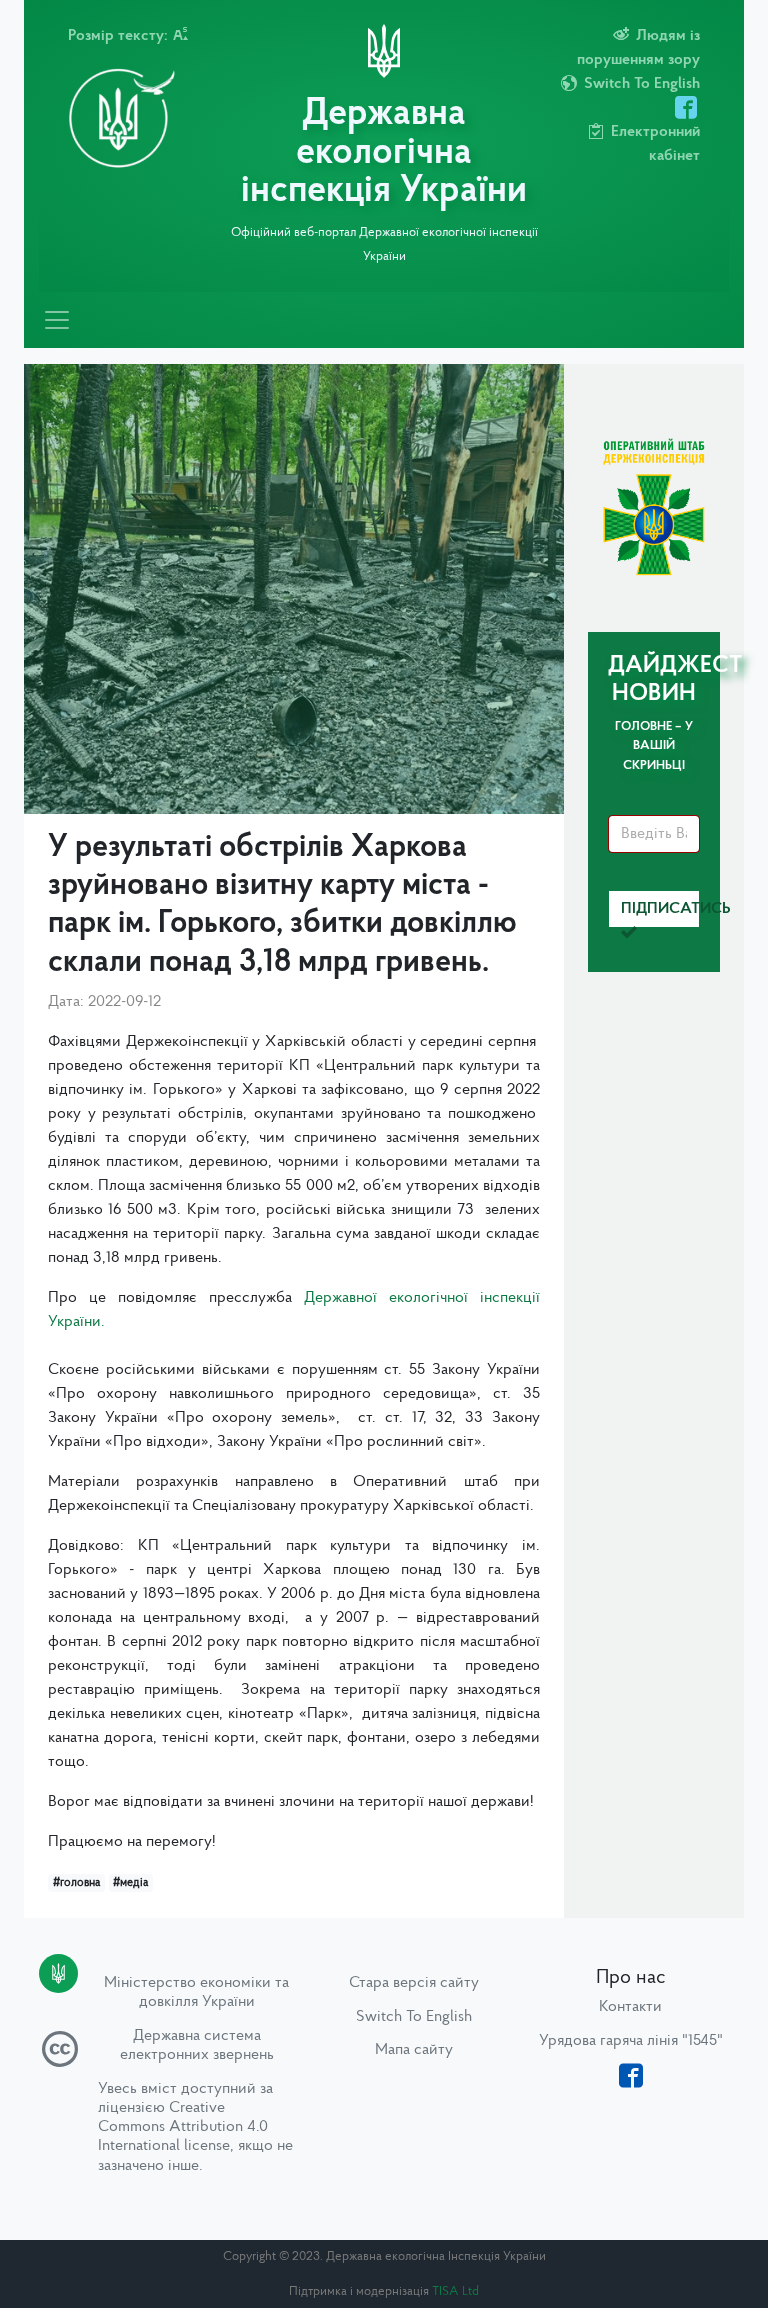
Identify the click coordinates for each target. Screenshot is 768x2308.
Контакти (630, 2007)
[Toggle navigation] (57, 320)
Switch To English (414, 2017)
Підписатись (660, 909)
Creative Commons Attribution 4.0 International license (183, 2127)
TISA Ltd (455, 2291)
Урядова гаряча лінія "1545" (631, 2041)
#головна (76, 1883)
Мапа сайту (414, 2050)
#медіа (130, 1883)
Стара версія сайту (414, 1983)
